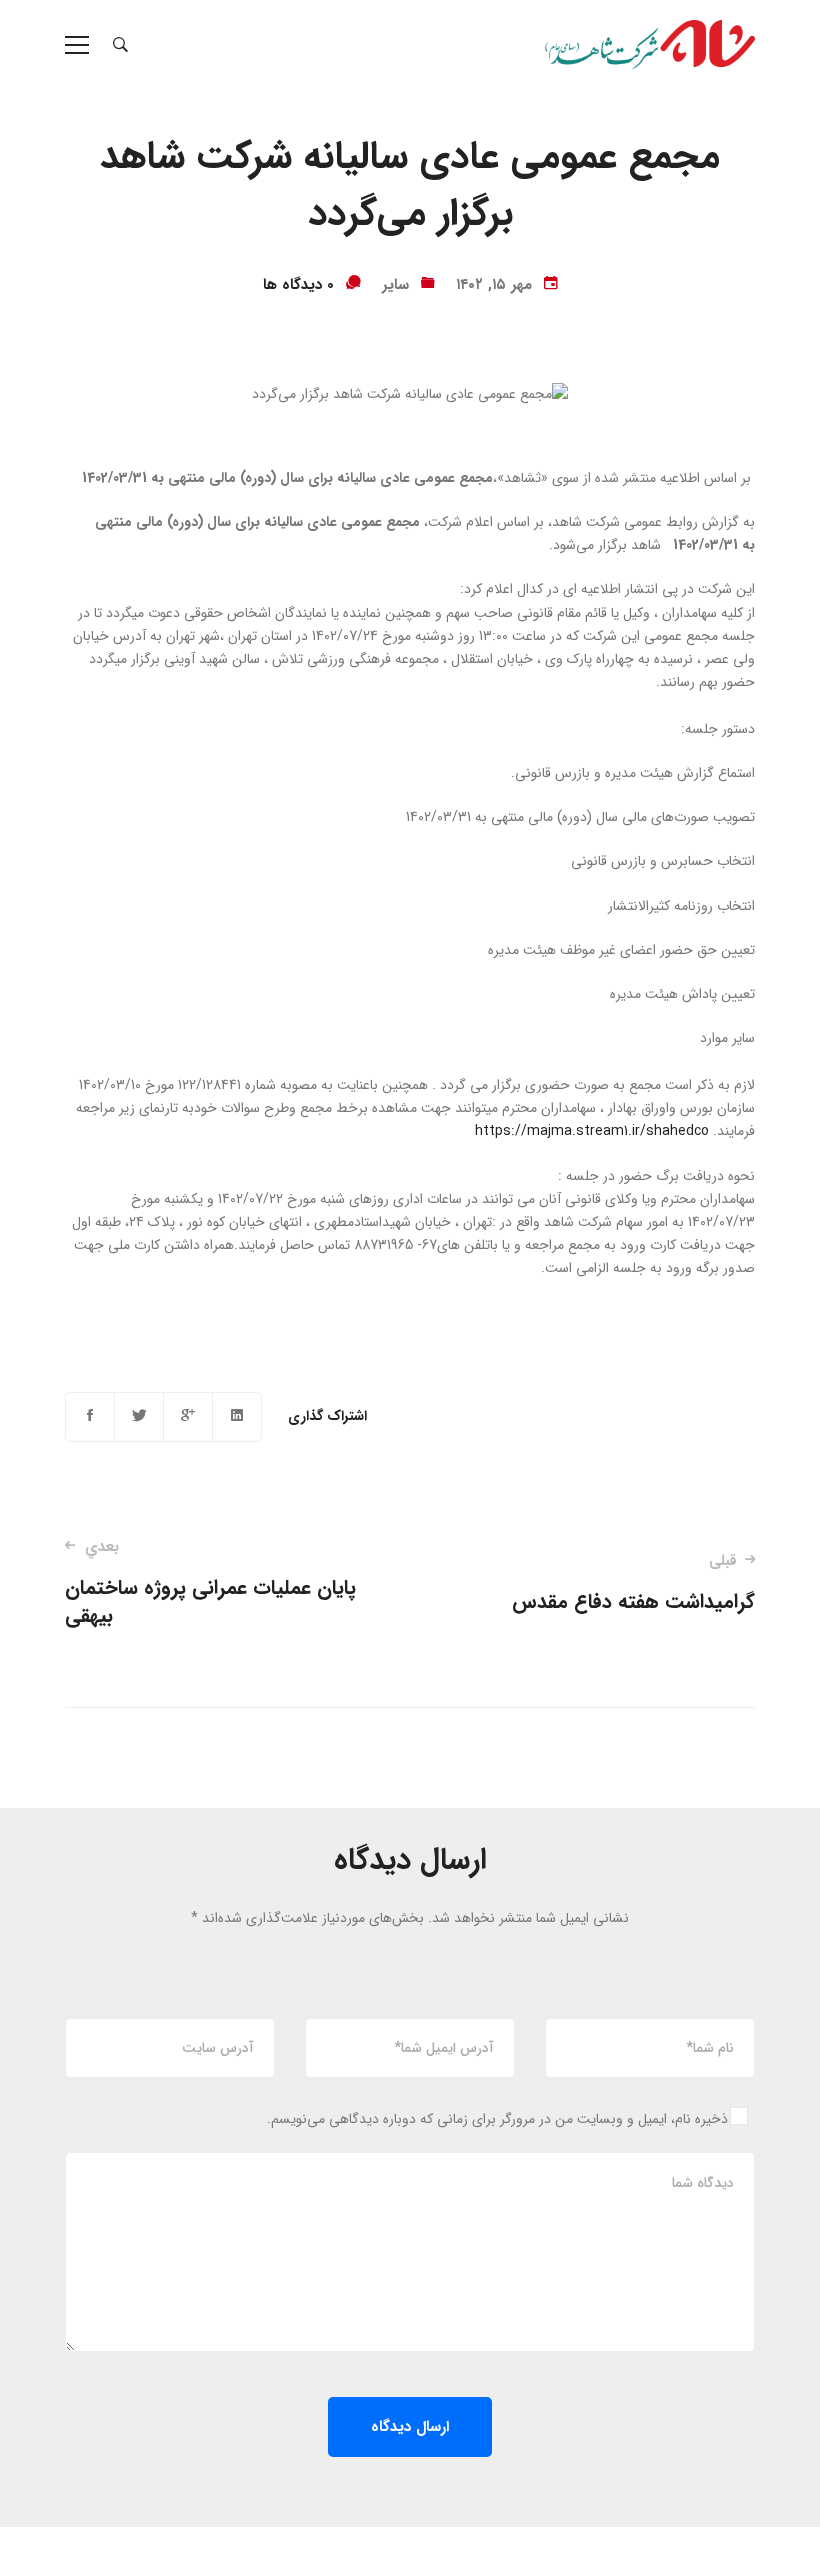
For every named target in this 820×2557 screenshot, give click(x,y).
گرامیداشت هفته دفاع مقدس (633, 1583)
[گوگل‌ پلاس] (188, 1417)
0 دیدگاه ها (298, 285)
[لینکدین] (237, 1417)
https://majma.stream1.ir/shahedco (592, 1131)
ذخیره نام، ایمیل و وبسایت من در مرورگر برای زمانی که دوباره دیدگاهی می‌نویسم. (497, 2119)
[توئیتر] (139, 1417)
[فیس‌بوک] (90, 1417)
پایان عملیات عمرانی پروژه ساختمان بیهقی (210, 1583)
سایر (395, 285)
